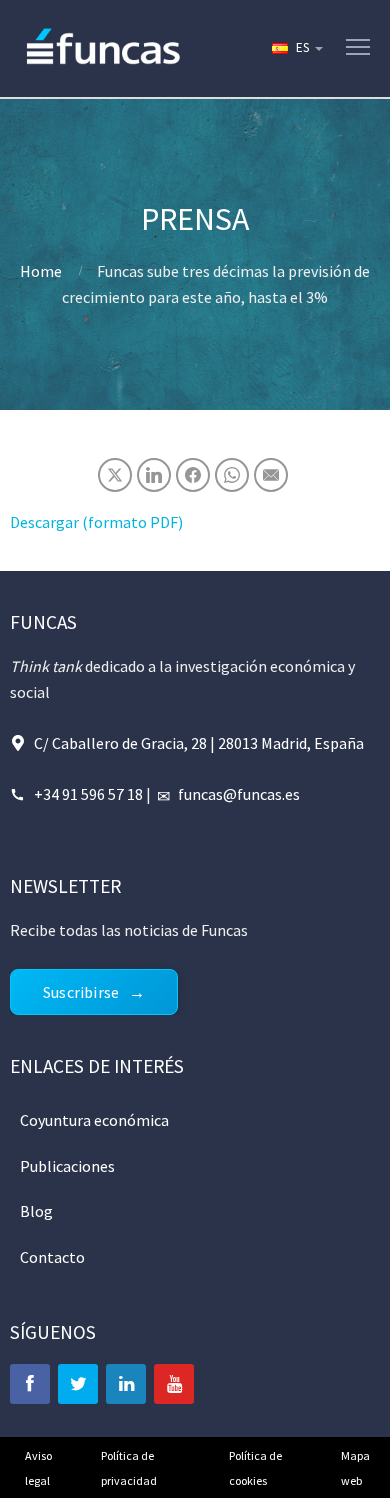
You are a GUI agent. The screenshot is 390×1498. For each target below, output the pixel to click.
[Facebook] (30, 1384)
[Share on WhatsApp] (232, 475)
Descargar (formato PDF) (96, 522)
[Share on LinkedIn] (154, 475)
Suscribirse (81, 992)
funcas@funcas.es (239, 794)
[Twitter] (78, 1384)
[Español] (296, 48)
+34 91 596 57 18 (88, 794)
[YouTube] (174, 1384)
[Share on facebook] (193, 475)
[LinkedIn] (126, 1384)
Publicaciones (67, 1166)
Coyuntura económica (94, 1120)
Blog (36, 1211)
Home (41, 271)
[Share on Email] (271, 475)
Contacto (52, 1257)
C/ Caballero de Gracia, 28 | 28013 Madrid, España (199, 743)
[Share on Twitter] (115, 475)
